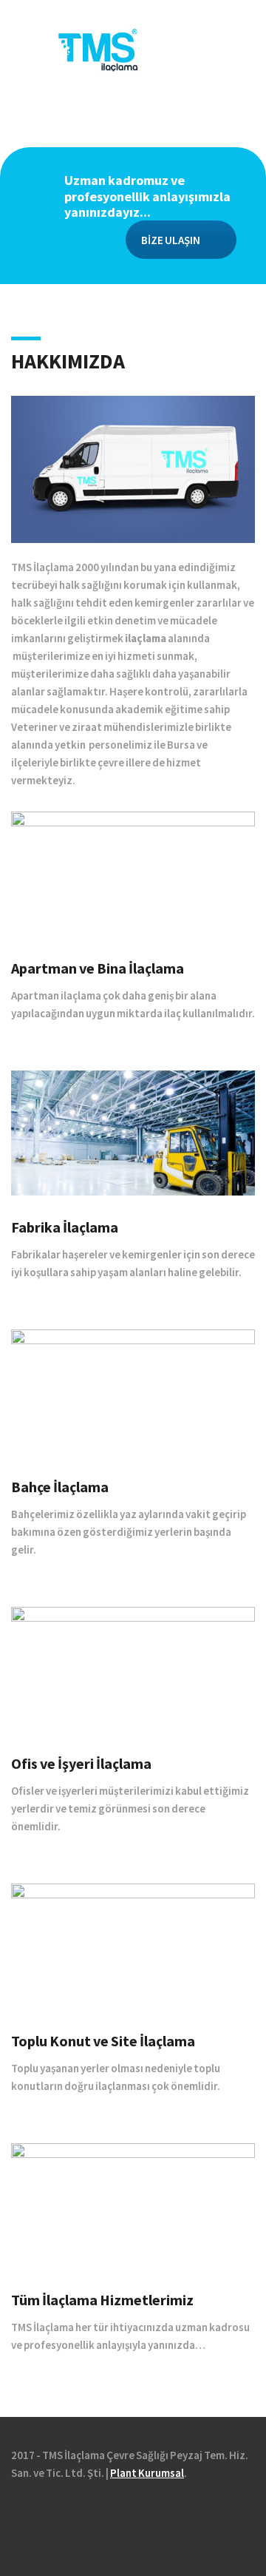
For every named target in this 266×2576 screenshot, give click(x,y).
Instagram (81, 2515)
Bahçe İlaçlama (60, 1487)
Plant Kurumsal (147, 2473)
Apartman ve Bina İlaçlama (98, 968)
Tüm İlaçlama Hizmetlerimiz (102, 2300)
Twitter (41, 2515)
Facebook (21, 2515)
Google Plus (61, 2515)
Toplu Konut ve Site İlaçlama (103, 2041)
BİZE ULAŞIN (171, 240)
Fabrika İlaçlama (65, 1227)
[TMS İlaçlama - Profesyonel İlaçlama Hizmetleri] (133, 48)
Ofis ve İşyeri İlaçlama (81, 1764)
